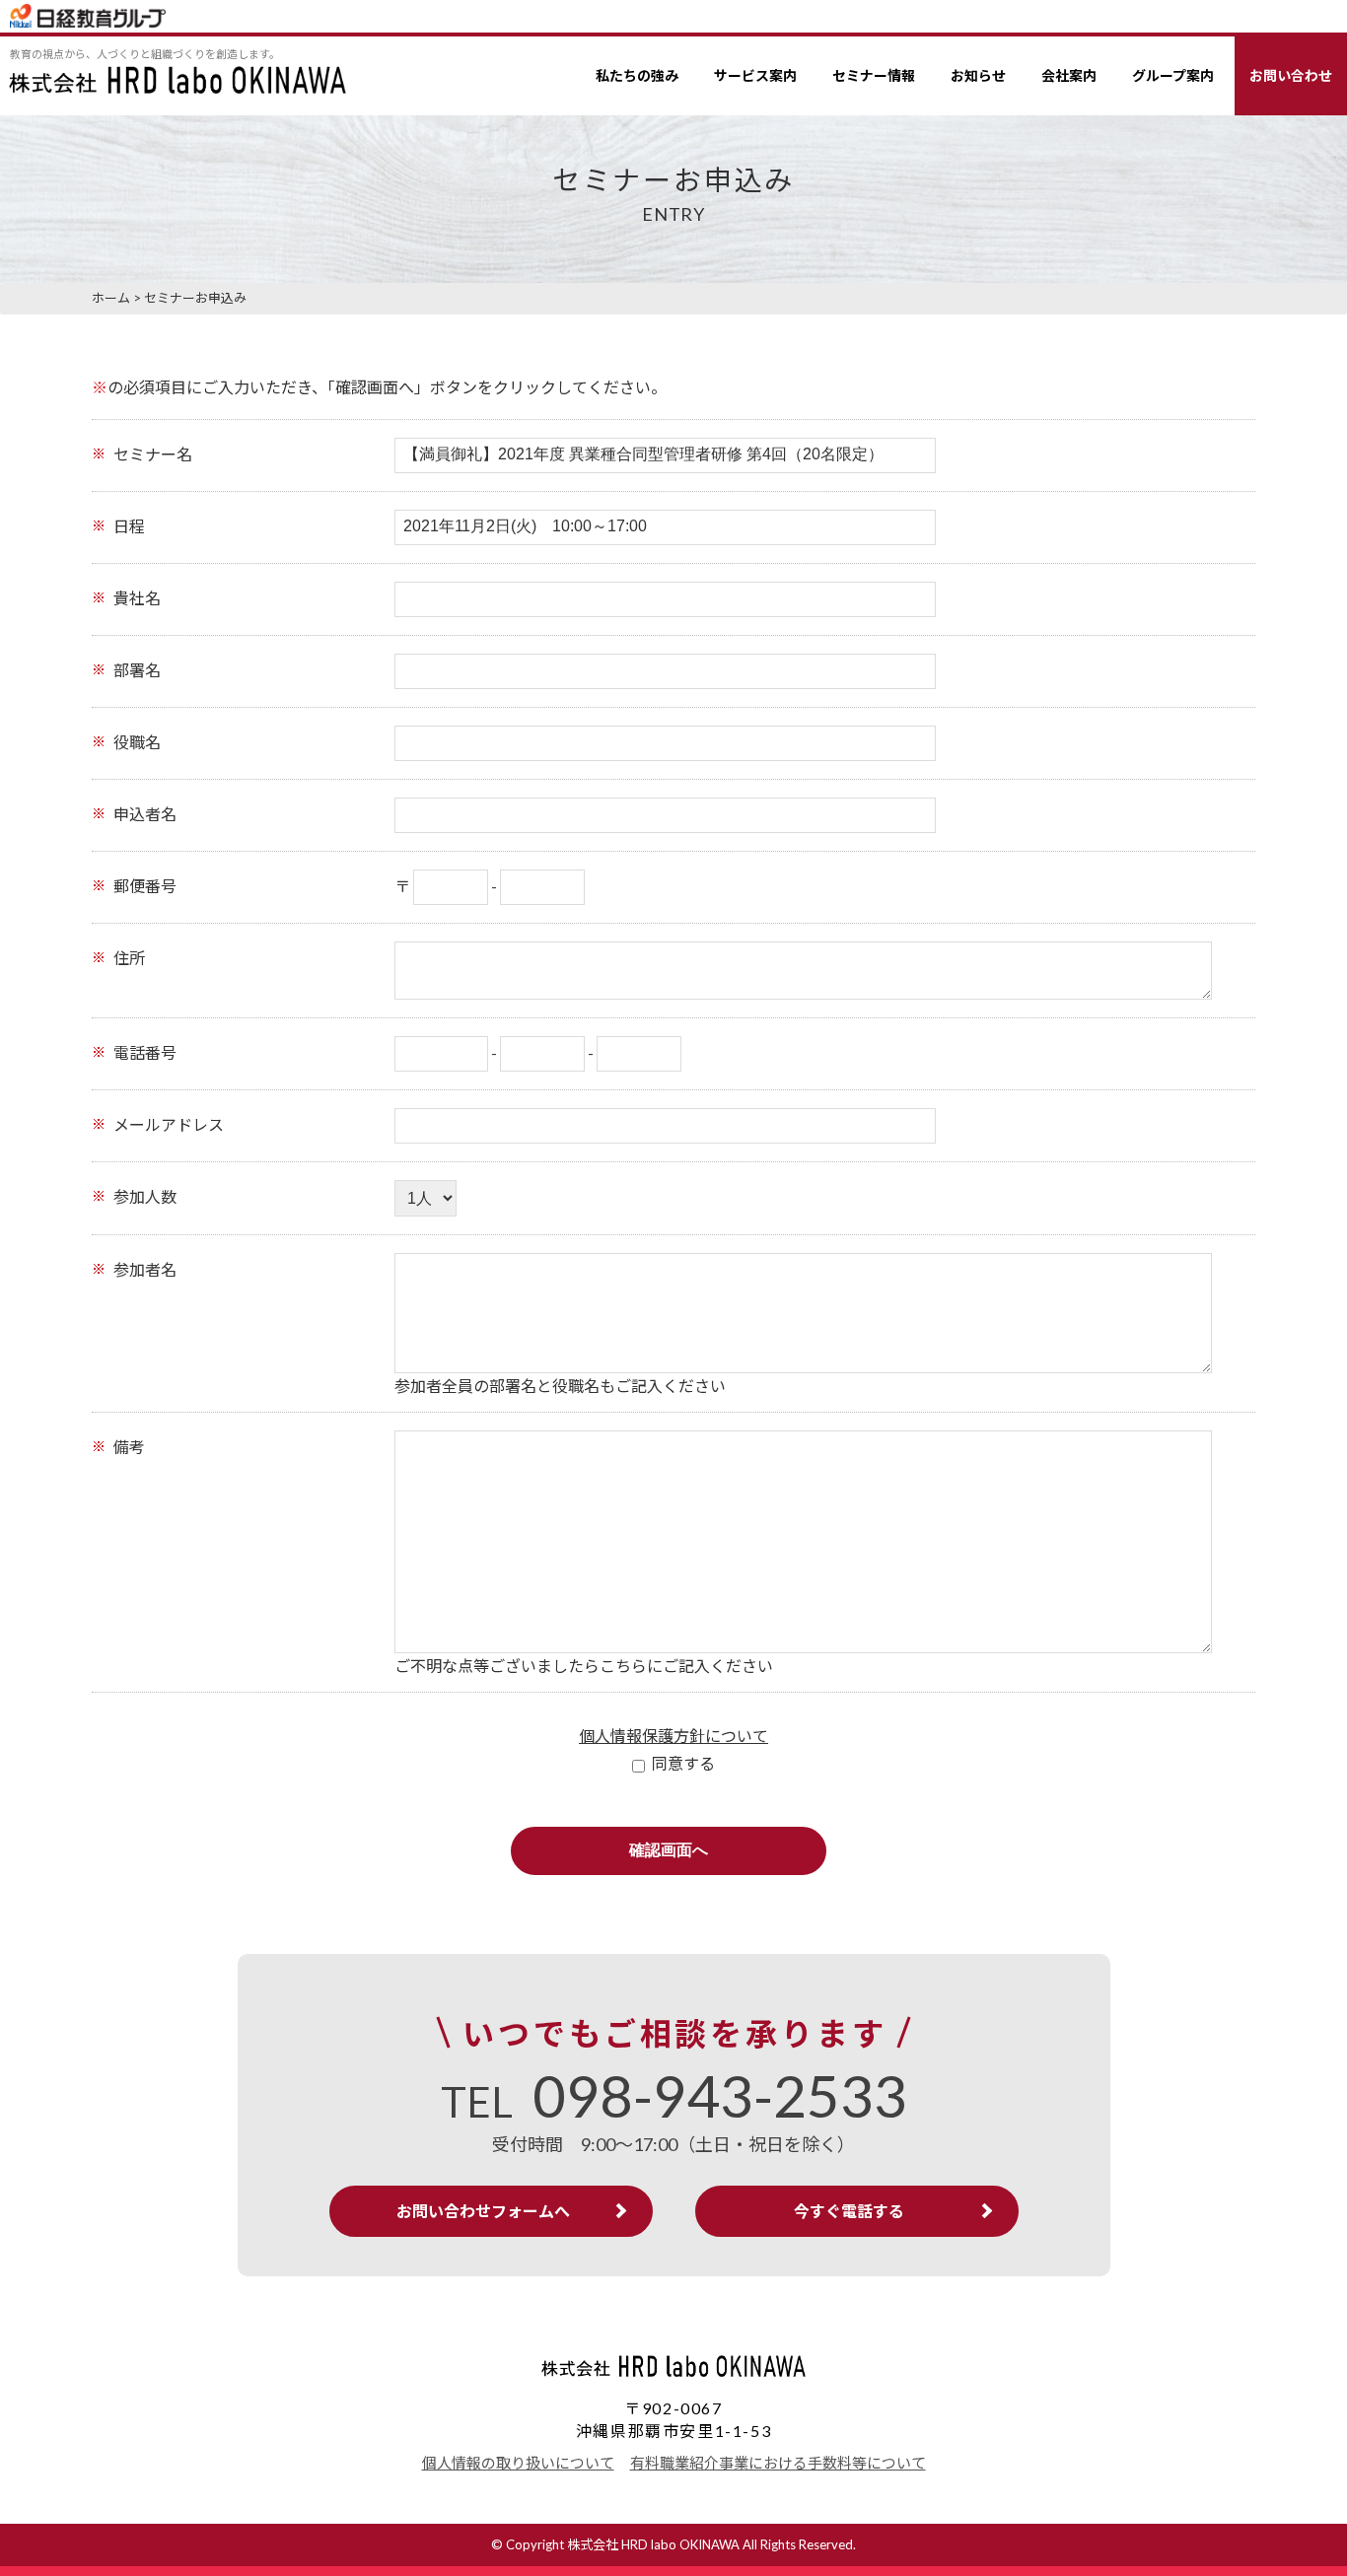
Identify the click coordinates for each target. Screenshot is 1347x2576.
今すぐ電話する (849, 2211)
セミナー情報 (874, 75)
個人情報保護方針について (673, 1736)
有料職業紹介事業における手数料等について (778, 2463)
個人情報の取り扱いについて (518, 2463)
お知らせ (978, 75)
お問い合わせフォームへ (483, 2211)
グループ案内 (1173, 75)
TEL (674, 2102)
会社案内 (1069, 75)
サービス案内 (755, 75)
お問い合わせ (1291, 75)
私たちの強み (637, 75)
